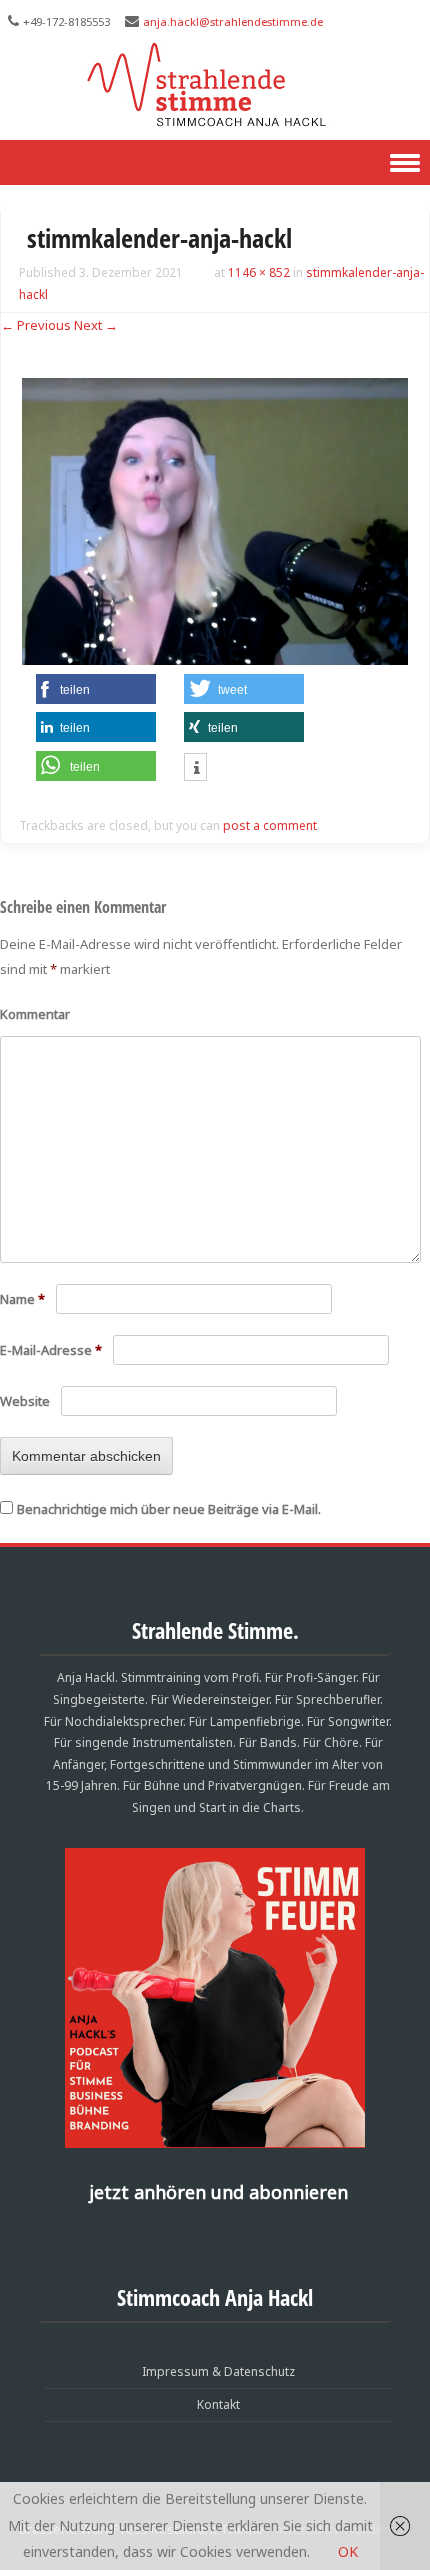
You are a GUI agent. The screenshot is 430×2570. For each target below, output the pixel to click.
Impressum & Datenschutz (218, 2371)
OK (348, 2551)
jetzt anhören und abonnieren (218, 2192)
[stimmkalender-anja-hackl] (215, 659)
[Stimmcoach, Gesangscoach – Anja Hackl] (215, 124)
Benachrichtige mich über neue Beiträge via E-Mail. (169, 1509)
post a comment (270, 825)
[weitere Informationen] (195, 769)
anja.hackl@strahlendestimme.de (233, 21)
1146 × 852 (259, 272)
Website (25, 1401)
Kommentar (35, 1014)
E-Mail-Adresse (51, 1350)
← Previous (36, 325)
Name (22, 1299)
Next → (96, 325)
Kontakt (218, 2404)
